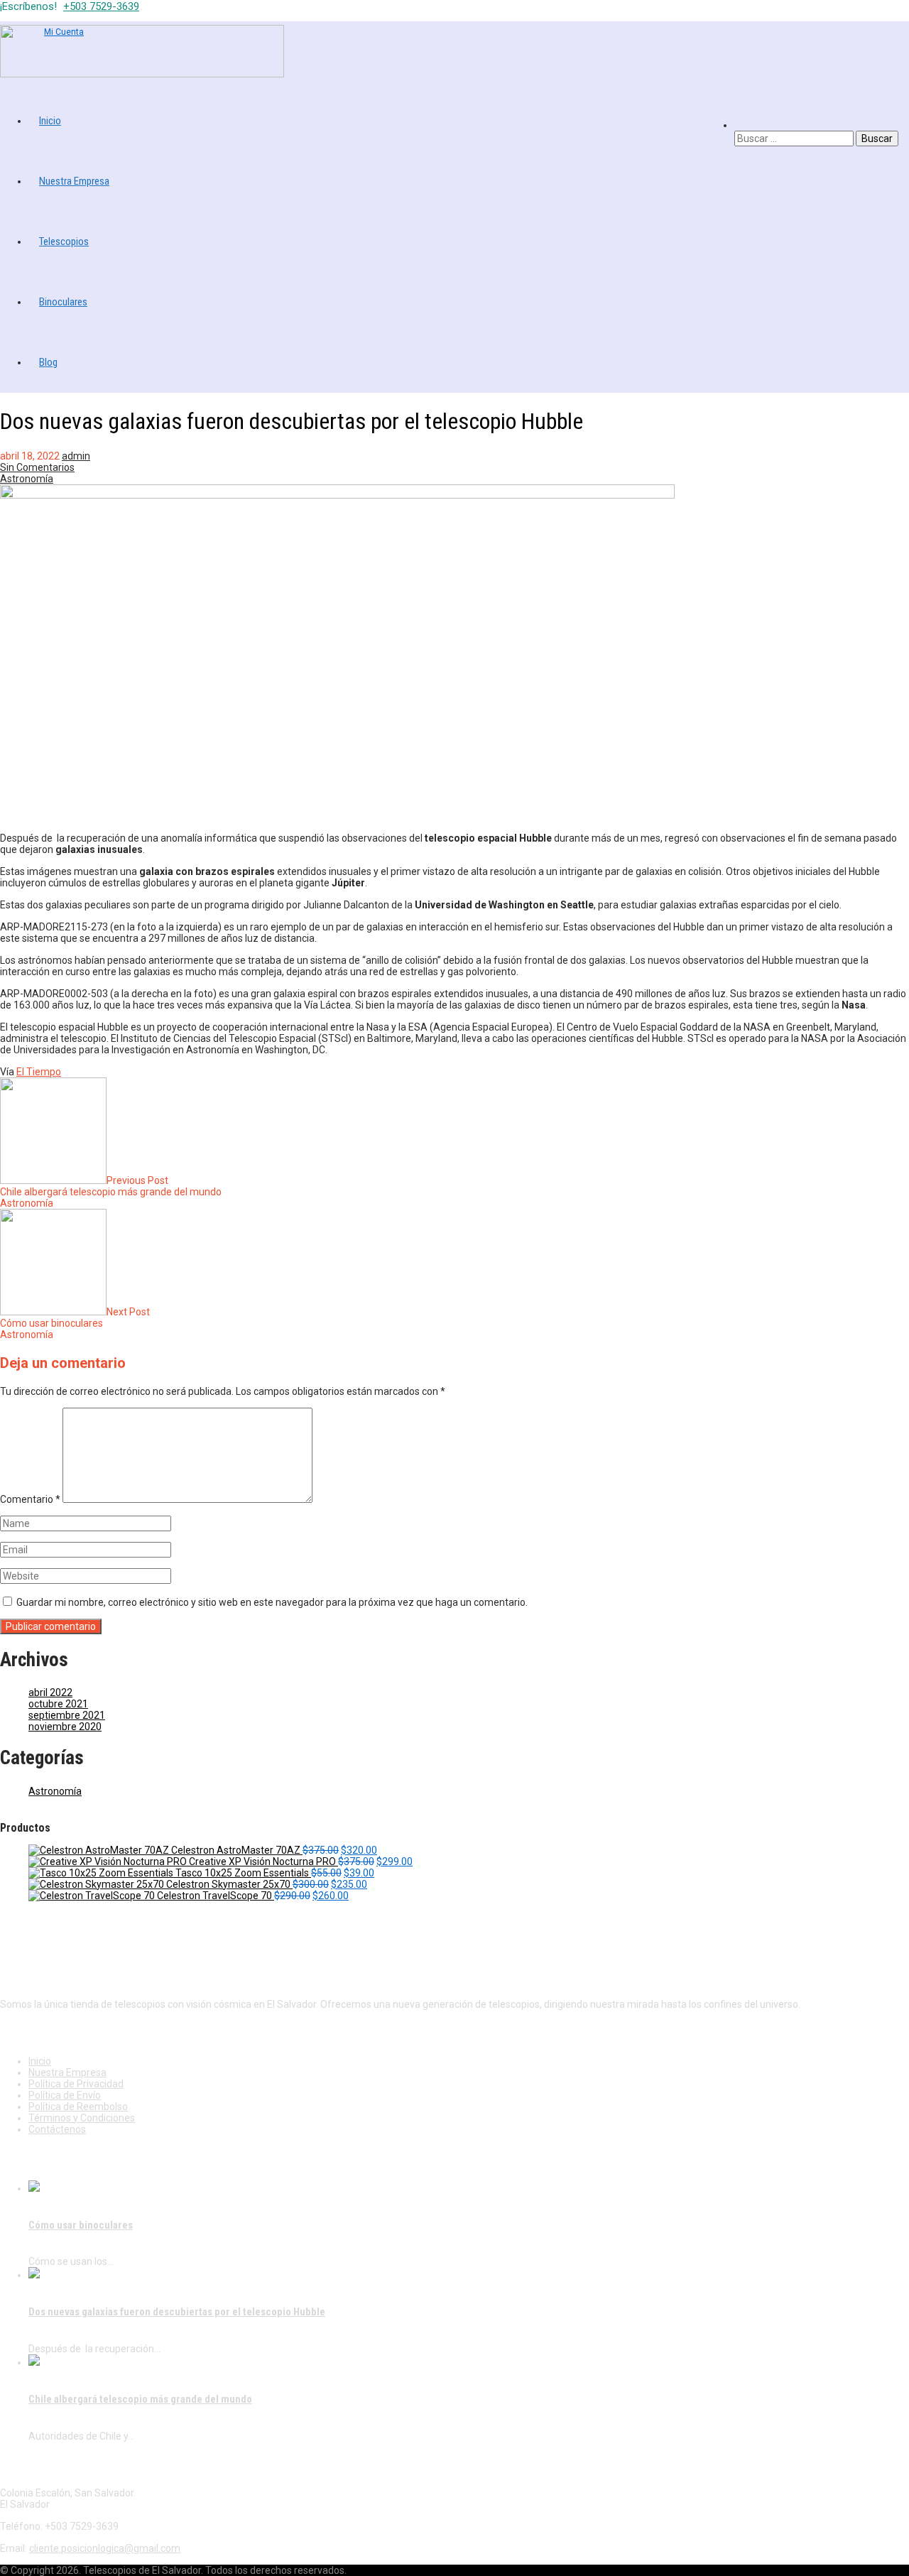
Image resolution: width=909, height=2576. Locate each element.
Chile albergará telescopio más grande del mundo (140, 2399)
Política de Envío (65, 2095)
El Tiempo (39, 1072)
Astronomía (27, 479)
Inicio (50, 121)
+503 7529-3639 (101, 6)
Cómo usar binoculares (81, 2225)
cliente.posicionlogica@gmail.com (105, 2548)
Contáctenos (57, 2129)
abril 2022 (50, 1692)
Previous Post (111, 1186)
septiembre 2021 (67, 1715)
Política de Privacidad (76, 2084)
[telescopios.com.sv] (142, 74)
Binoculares (63, 302)
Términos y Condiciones (82, 2118)
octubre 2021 (58, 1704)
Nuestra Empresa (74, 181)
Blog (48, 362)
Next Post (75, 1317)
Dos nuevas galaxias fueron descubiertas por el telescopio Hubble (177, 2312)
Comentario (30, 1499)
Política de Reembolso (78, 2107)
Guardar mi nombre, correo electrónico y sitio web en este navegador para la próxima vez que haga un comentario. (272, 1602)
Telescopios (64, 241)
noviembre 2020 (65, 1727)
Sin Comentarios (37, 467)
